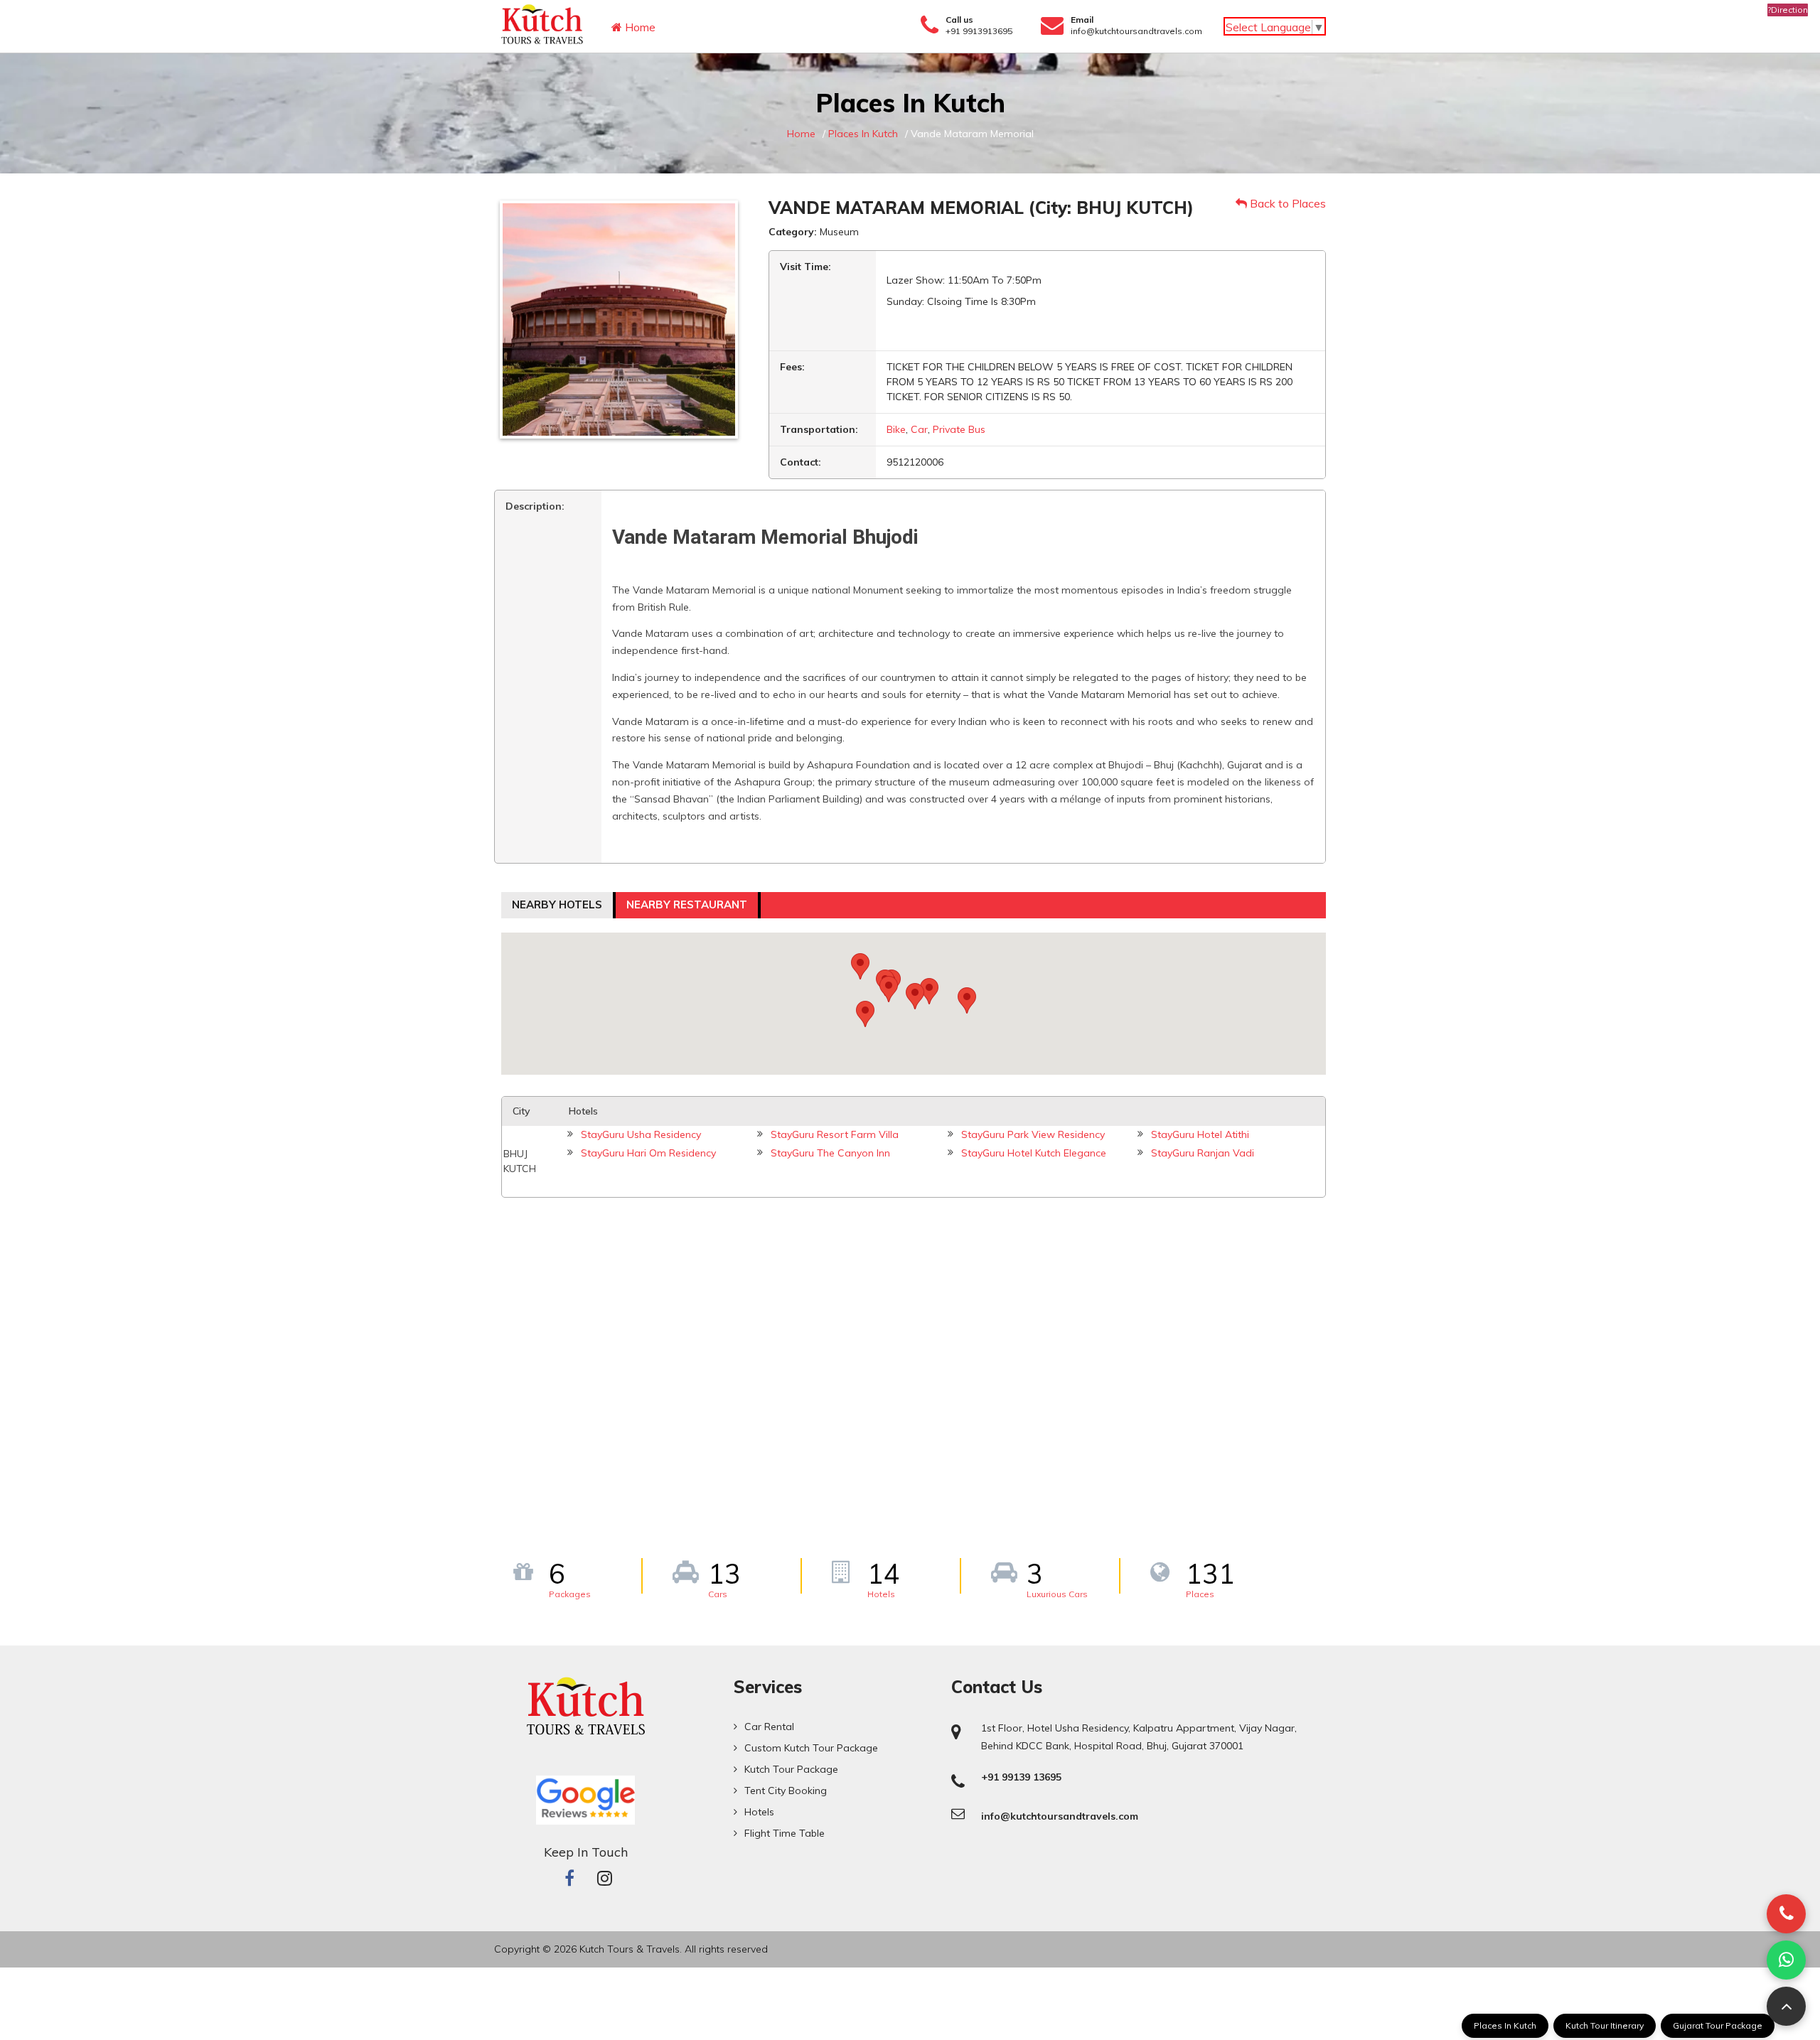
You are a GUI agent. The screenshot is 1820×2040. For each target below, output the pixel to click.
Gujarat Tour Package (1718, 2025)
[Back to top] (1786, 2006)
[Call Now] (1786, 1914)
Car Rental (769, 1727)
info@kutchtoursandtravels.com (1136, 31)
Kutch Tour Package (791, 1769)
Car (919, 429)
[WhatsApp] (1786, 1960)
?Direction (1788, 10)
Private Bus (959, 429)
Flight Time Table (785, 1833)
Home (639, 27)
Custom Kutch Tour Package (811, 1748)
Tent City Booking (786, 1791)
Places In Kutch (1505, 2025)
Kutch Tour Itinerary (1605, 2025)
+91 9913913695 (979, 31)
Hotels (759, 1812)
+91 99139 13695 (1021, 1777)
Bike (896, 429)
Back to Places (1286, 203)
